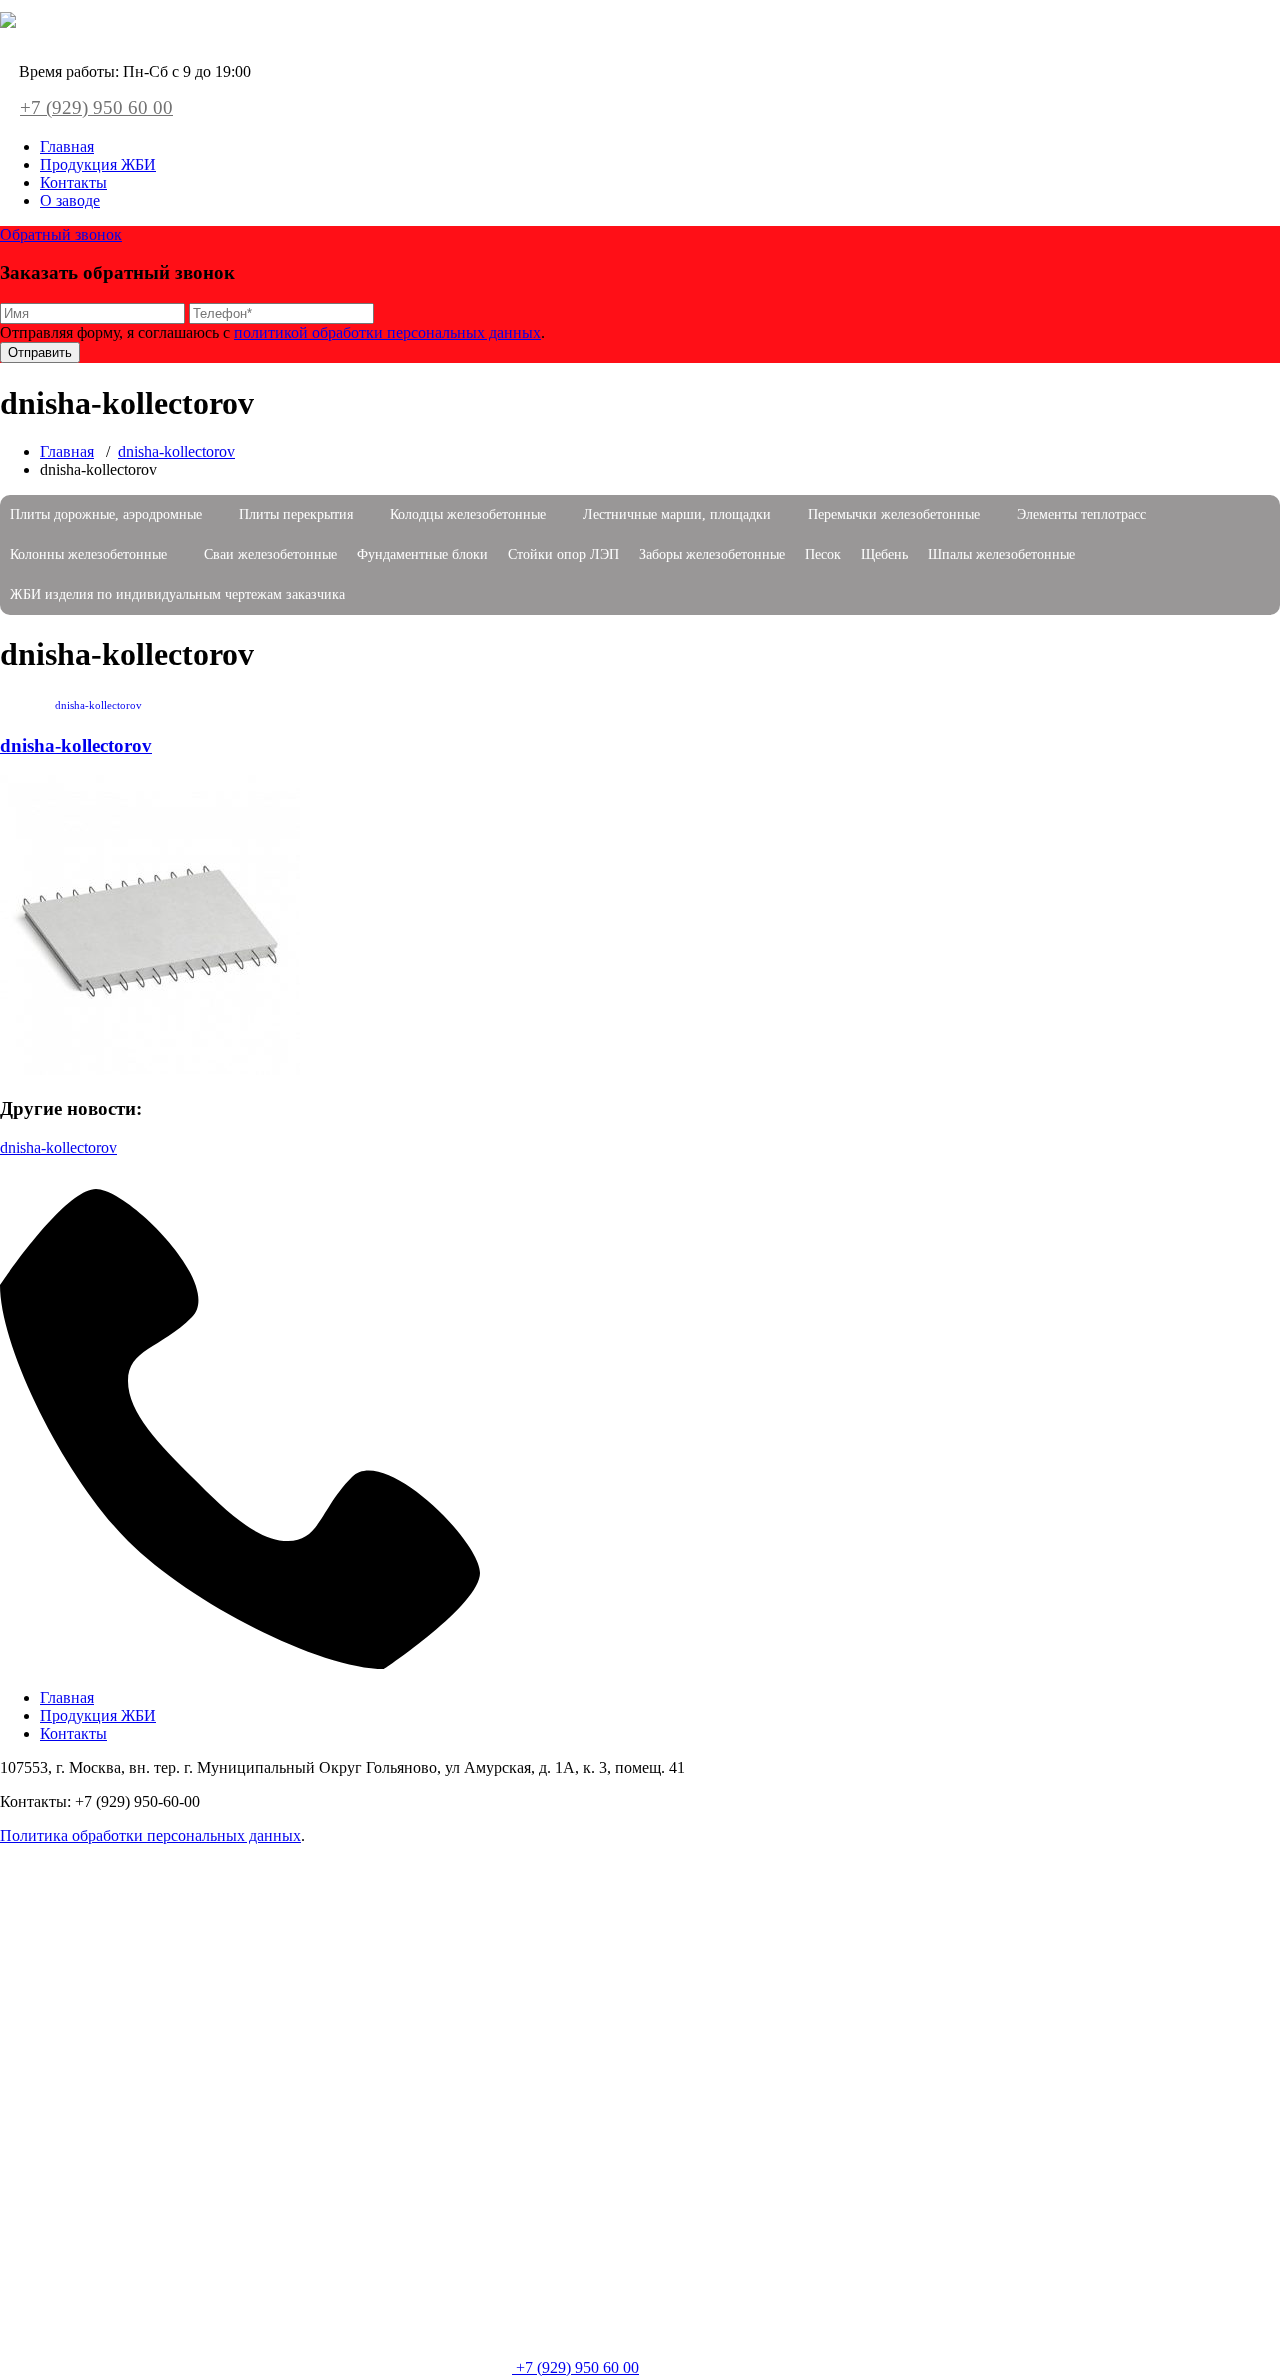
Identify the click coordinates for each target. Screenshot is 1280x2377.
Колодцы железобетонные (468, 514)
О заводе (70, 200)
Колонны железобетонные (88, 554)
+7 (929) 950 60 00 (96, 107)
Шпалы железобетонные (1001, 554)
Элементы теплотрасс (1081, 514)
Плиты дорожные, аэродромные (106, 514)
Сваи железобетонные (270, 554)
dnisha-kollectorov (176, 451)
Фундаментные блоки (422, 554)
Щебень (884, 554)
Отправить (40, 352)
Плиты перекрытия (296, 514)
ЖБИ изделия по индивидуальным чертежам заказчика (177, 594)
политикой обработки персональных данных (387, 332)
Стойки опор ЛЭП (563, 554)
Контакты (73, 182)
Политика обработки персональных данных (150, 1835)
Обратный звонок (61, 234)
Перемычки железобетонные (894, 514)
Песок (823, 554)
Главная (67, 146)
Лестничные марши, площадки (677, 514)
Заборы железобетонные (712, 554)
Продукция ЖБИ (98, 164)
